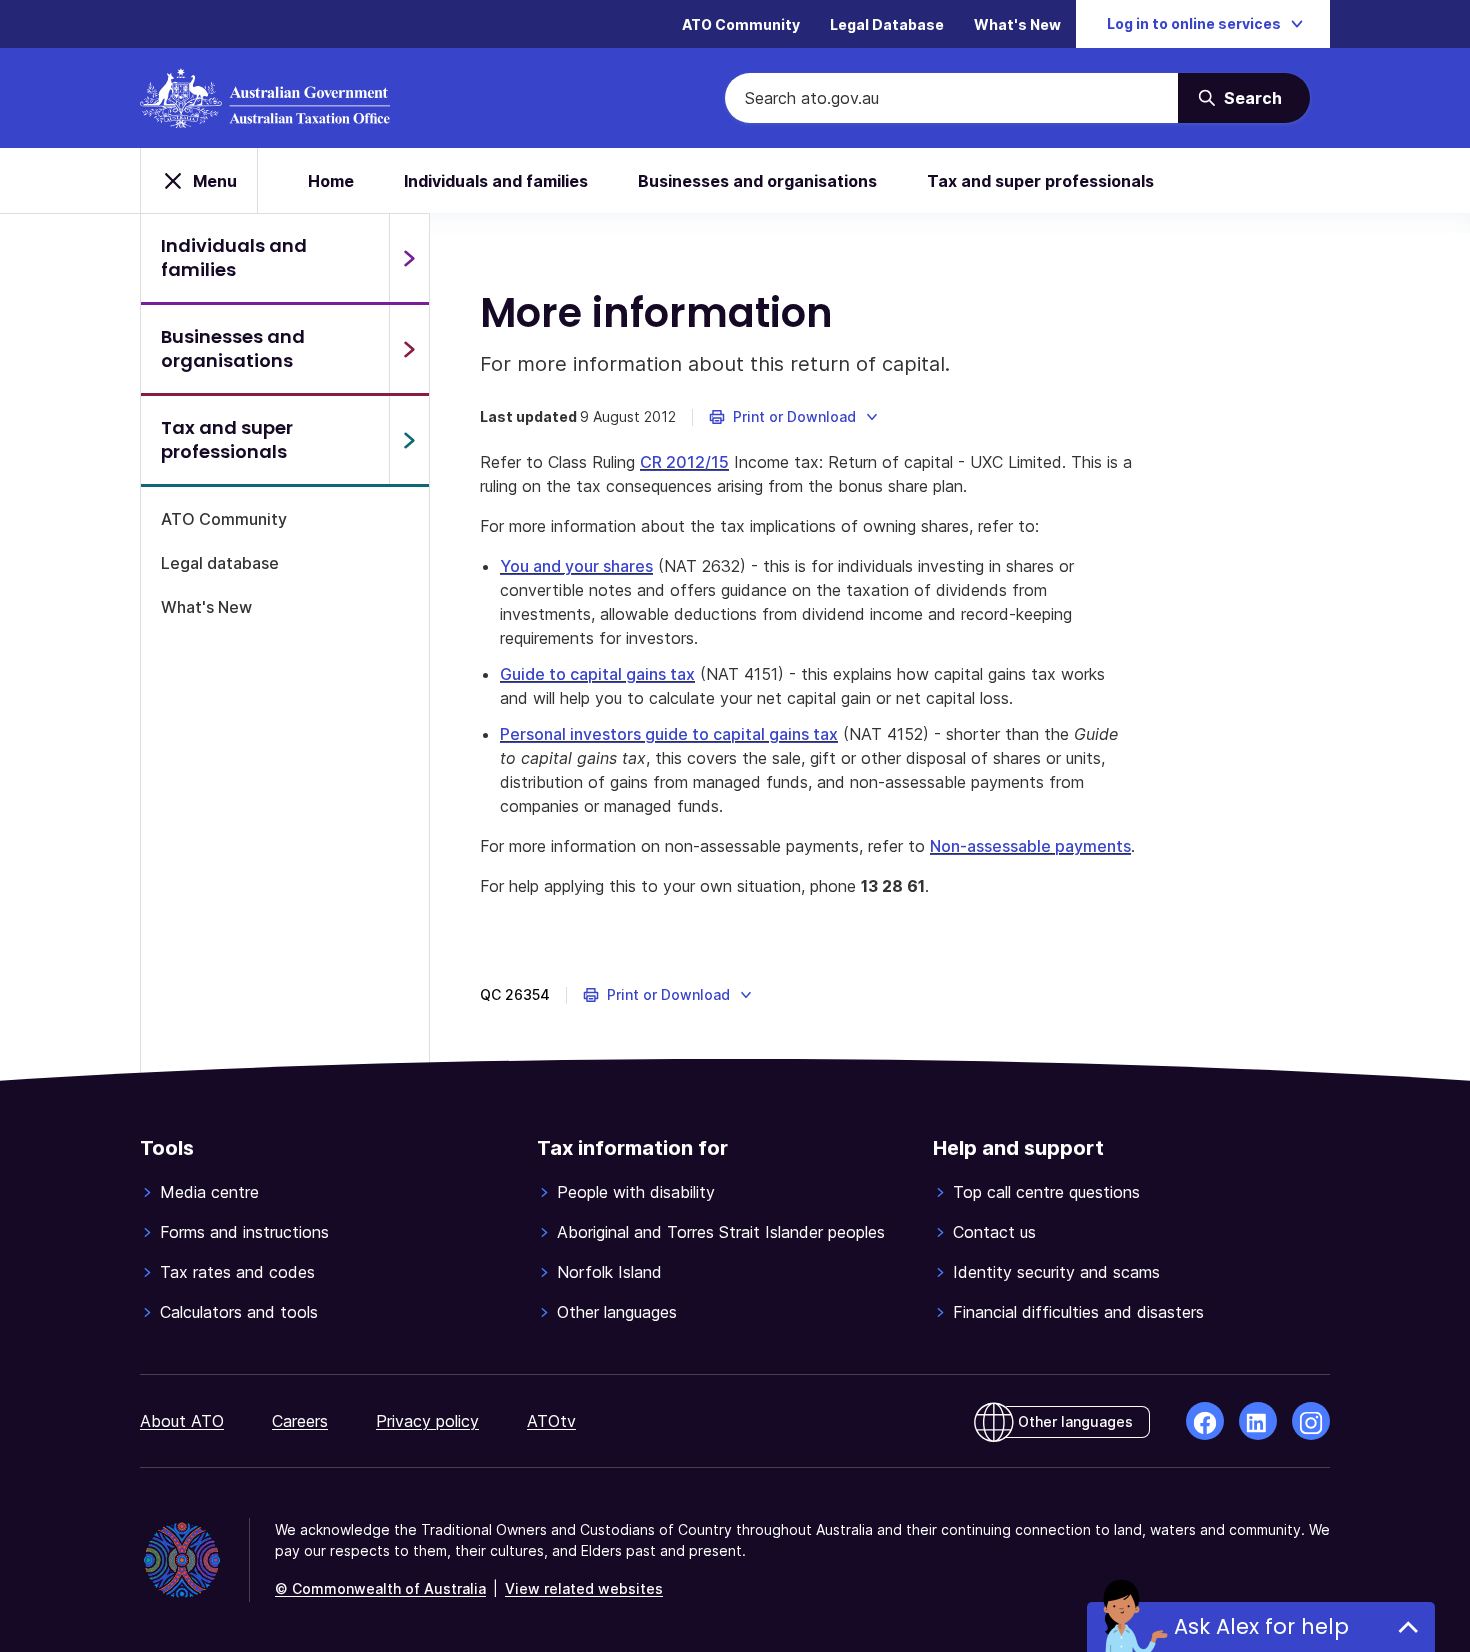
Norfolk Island (609, 1272)
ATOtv (551, 1421)
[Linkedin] (1258, 1421)
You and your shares (576, 566)
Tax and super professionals (1040, 181)
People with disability (636, 1192)
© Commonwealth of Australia (380, 1588)
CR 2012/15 (684, 462)
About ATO (182, 1421)
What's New (1017, 24)
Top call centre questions (1046, 1192)
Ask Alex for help (1261, 1626)
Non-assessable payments (1030, 846)
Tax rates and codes (237, 1272)
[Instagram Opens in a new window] (1311, 1421)
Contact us (994, 1232)
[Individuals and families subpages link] (409, 258)
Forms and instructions (244, 1232)
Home (331, 181)
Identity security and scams (1056, 1272)
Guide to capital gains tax (597, 674)
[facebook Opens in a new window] (1205, 1421)
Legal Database (887, 24)
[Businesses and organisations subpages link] (409, 349)
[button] (794, 417)
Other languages (617, 1312)
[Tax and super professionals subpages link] (409, 440)
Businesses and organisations (757, 181)
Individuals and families (496, 181)
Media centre (209, 1192)
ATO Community (741, 24)
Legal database (220, 563)
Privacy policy (427, 1421)
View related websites (584, 1588)
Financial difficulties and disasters (1078, 1312)
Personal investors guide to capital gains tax (669, 734)
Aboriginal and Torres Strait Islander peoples (721, 1232)
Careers (300, 1421)
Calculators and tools (239, 1312)
